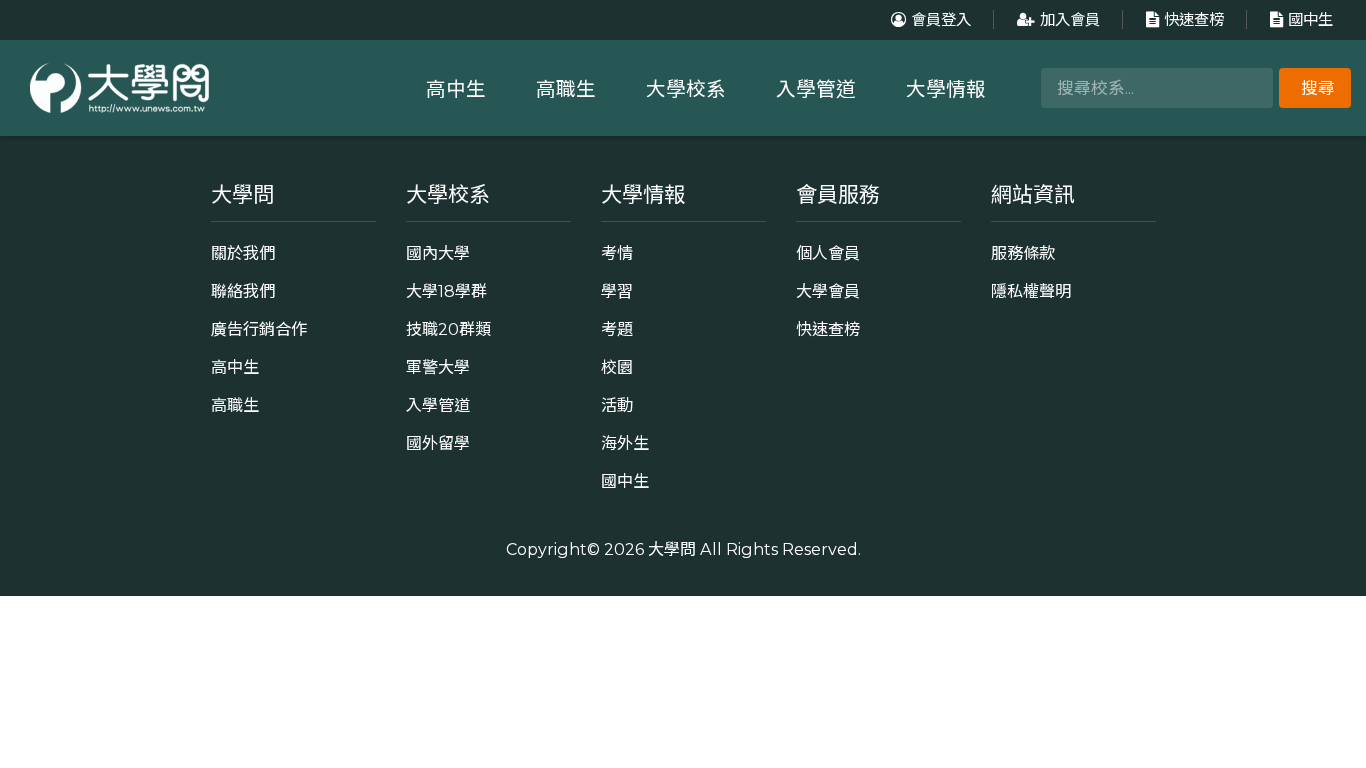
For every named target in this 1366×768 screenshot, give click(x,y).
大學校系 (686, 89)
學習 (617, 291)
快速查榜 (1194, 19)
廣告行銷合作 (259, 329)
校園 (617, 367)
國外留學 (438, 443)
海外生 (625, 443)
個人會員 (828, 253)
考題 (617, 329)
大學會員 (828, 291)
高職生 (566, 89)
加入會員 (1070, 19)
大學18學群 (446, 291)
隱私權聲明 (1031, 291)
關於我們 (243, 253)
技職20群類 (448, 329)
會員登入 (941, 19)
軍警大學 (438, 367)
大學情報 (946, 89)
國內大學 (438, 253)
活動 (617, 405)
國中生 (1310, 19)
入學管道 (816, 89)
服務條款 (1023, 253)
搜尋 (1318, 88)
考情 (617, 253)
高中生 (456, 89)
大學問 (672, 549)
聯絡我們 (243, 291)
